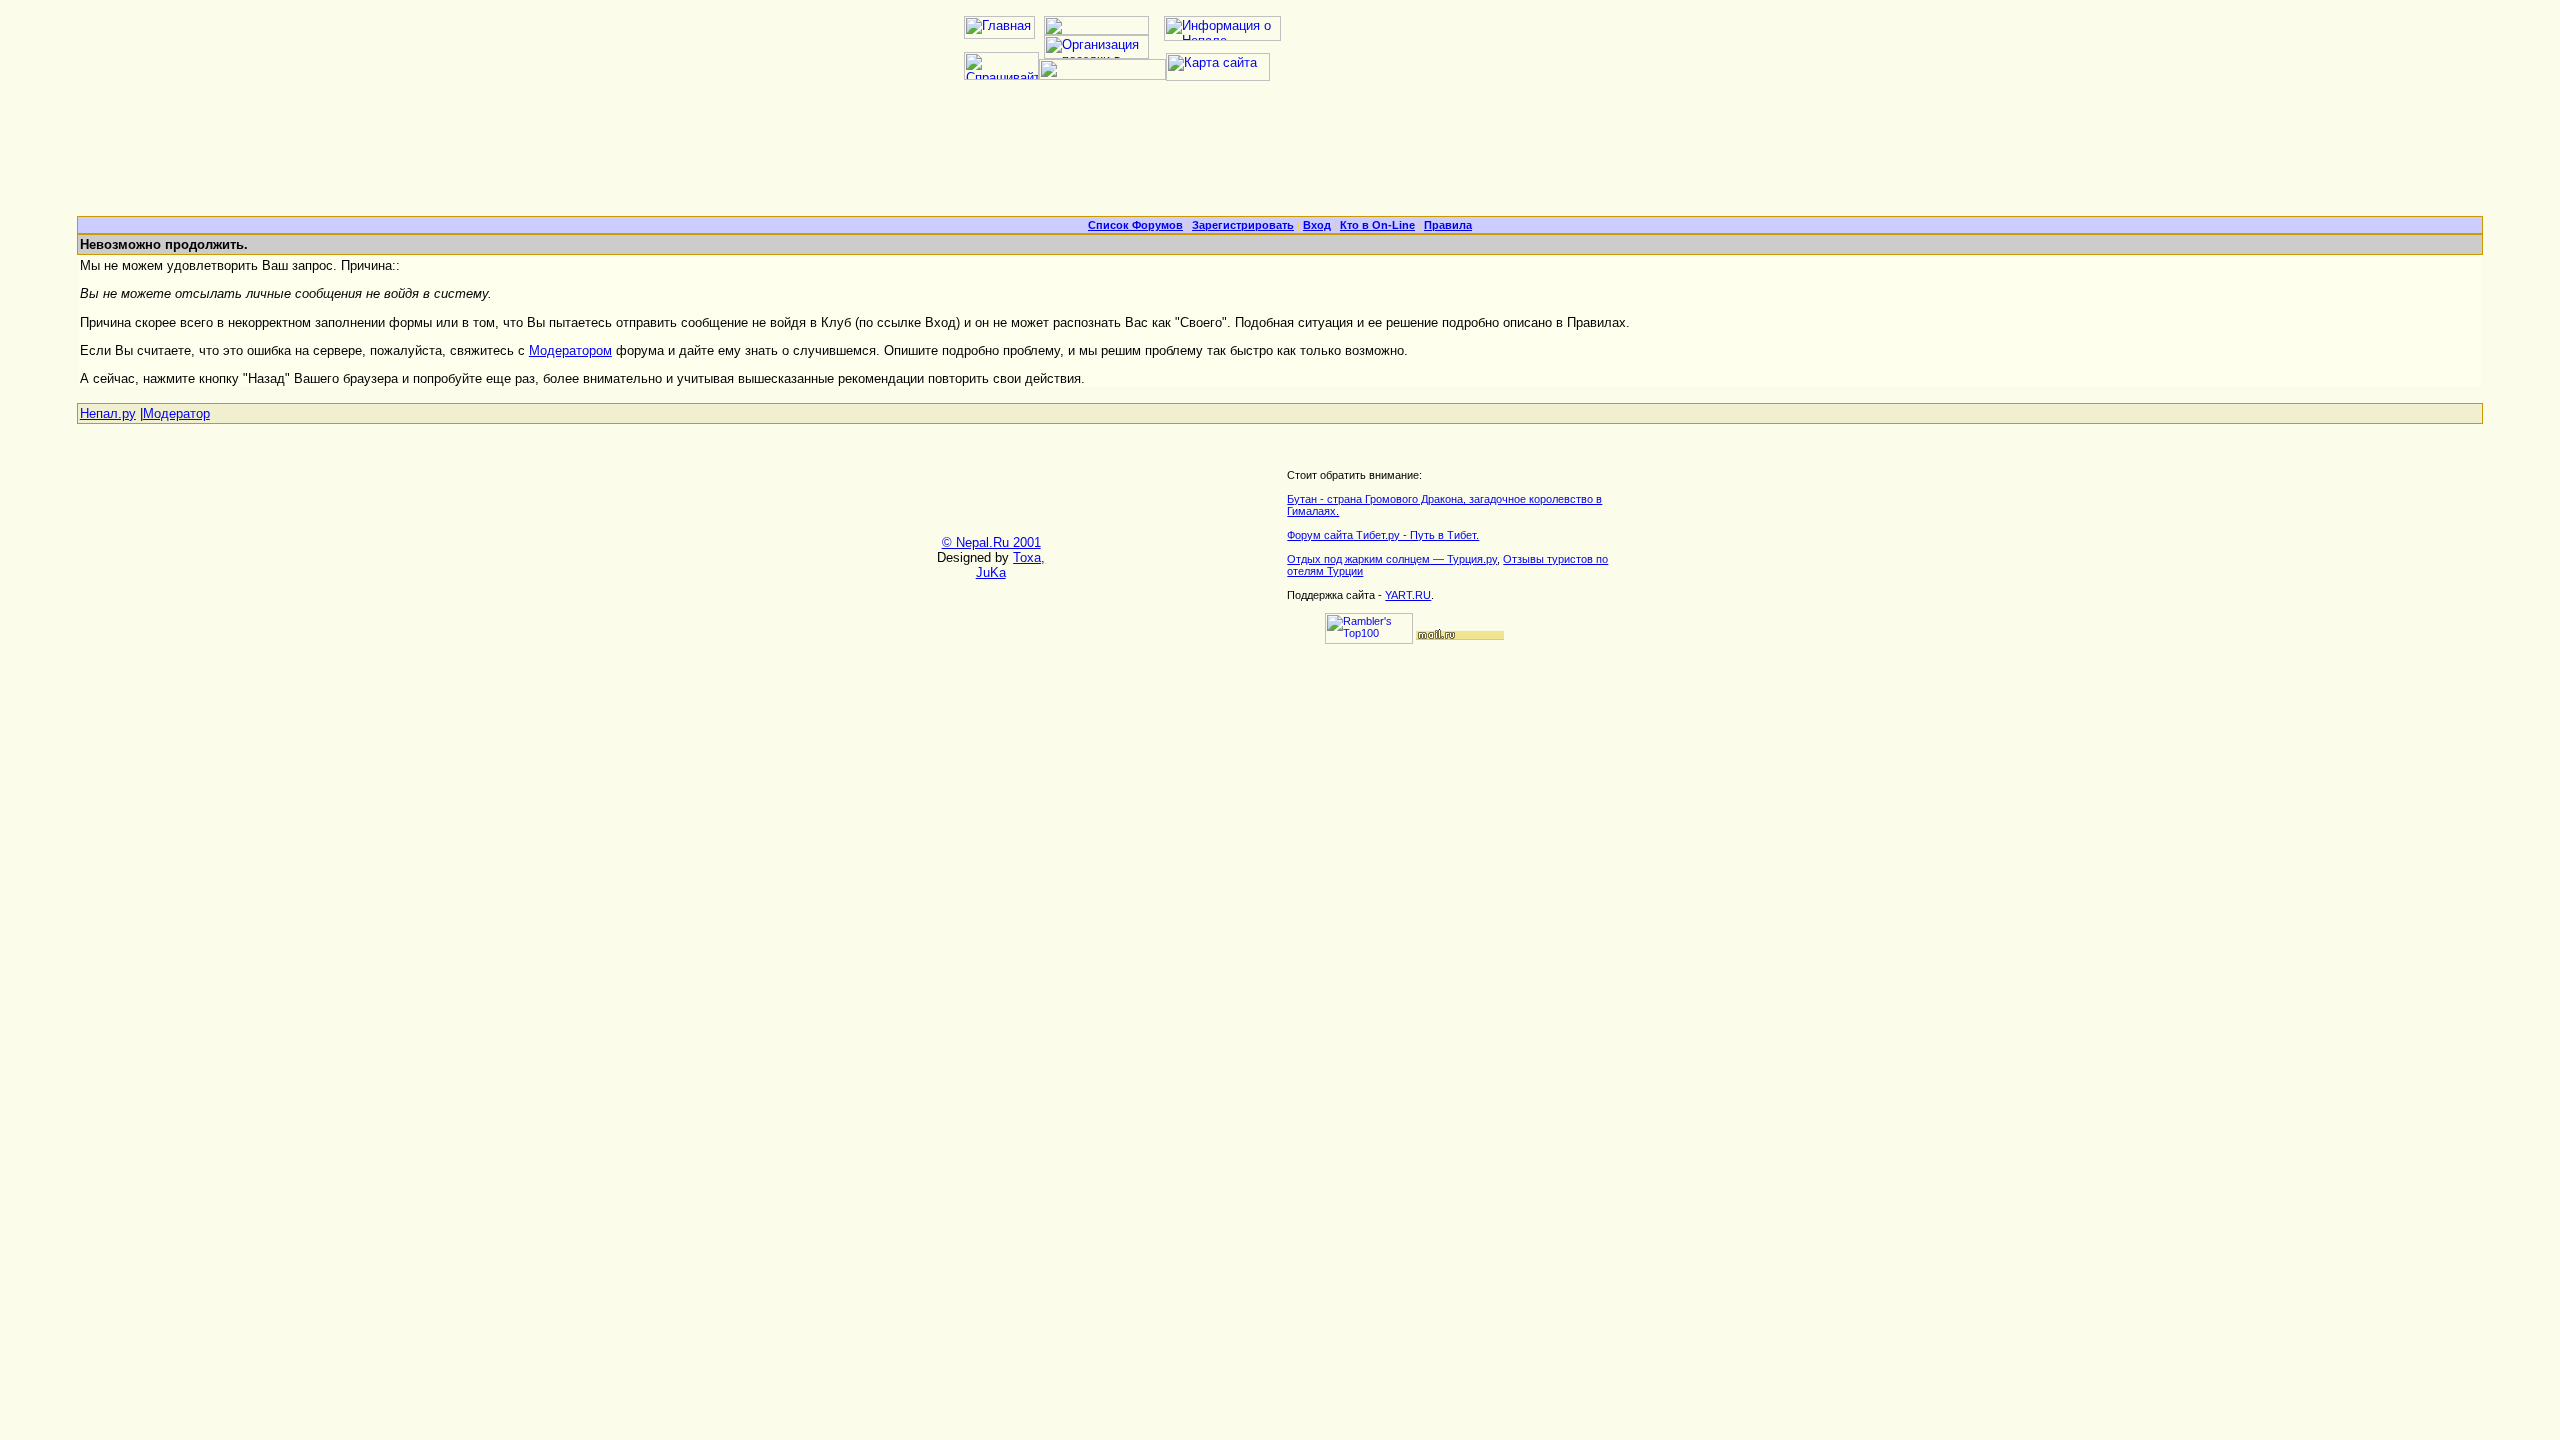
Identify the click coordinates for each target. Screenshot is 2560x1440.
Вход (1317, 225)
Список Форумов (1135, 225)
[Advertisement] (1280, 156)
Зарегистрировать (1243, 225)
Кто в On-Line (1377, 225)
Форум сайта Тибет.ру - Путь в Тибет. (1383, 535)
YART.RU (1408, 595)
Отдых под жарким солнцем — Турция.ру (1392, 559)
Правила (1448, 225)
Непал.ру (108, 413)
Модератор (176, 413)
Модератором (570, 350)
